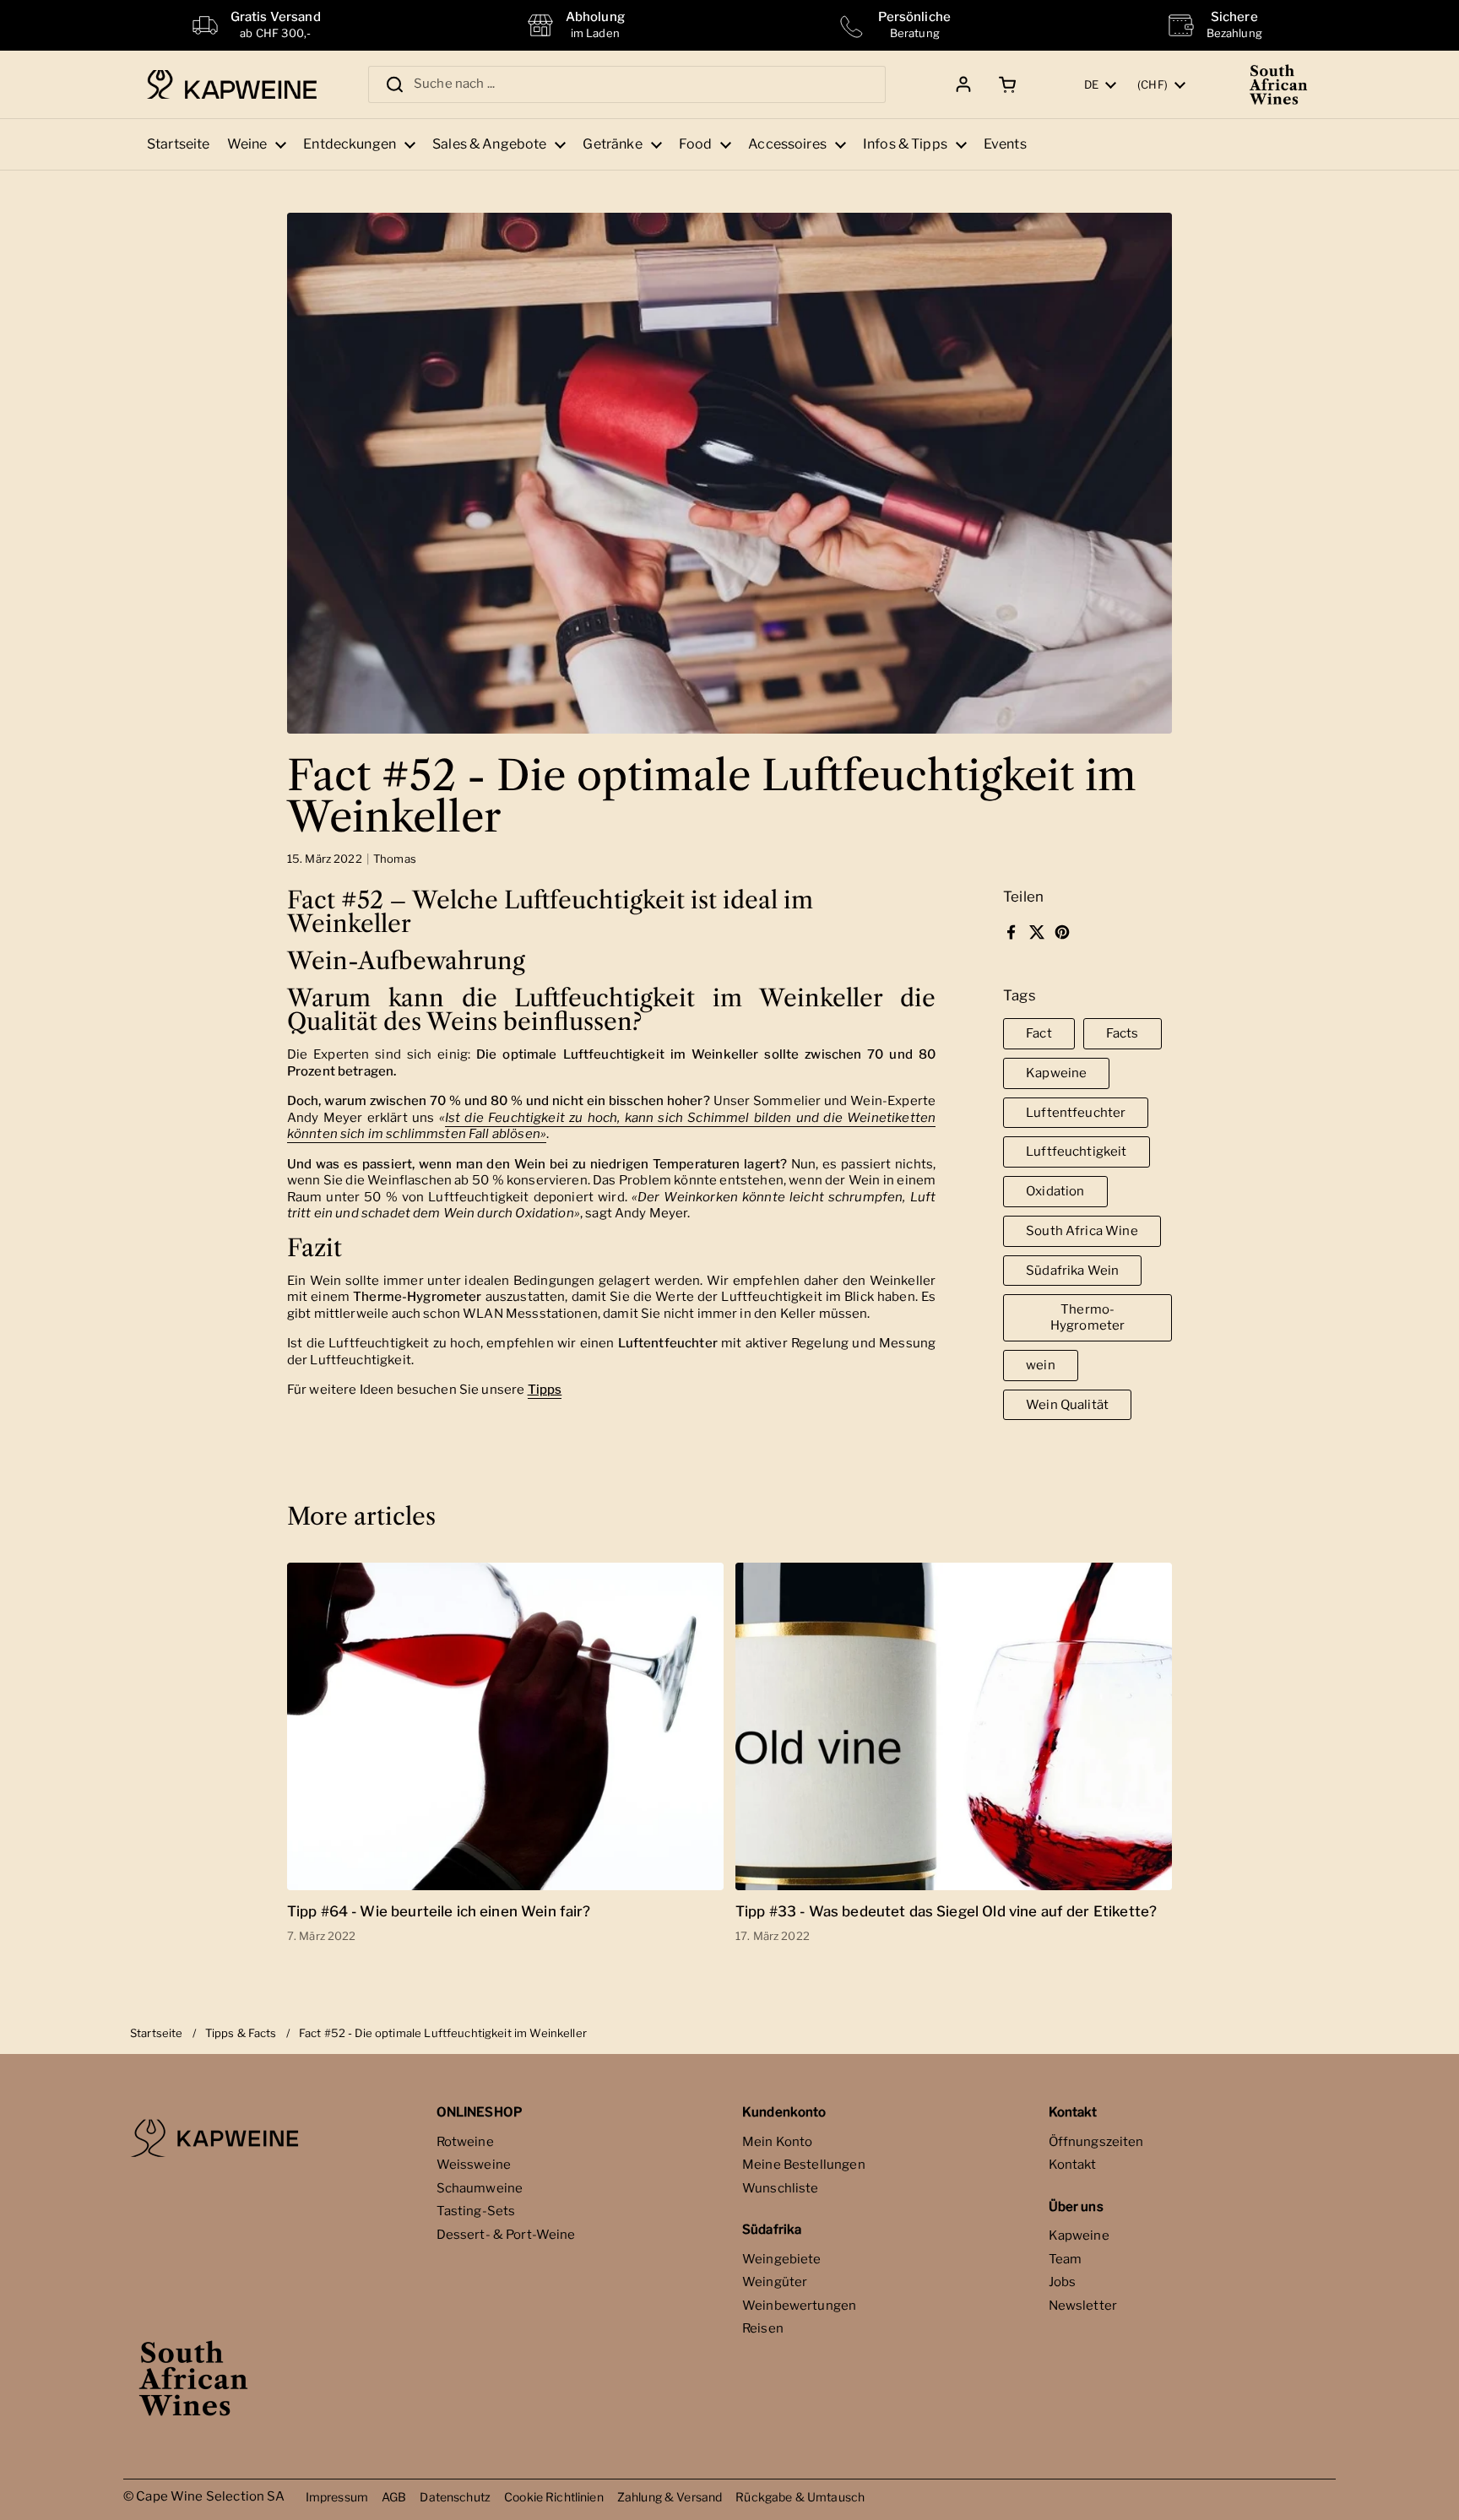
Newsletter (1083, 2306)
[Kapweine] (232, 85)
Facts (1123, 1033)
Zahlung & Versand (670, 2497)
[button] (1004, 84)
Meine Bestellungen (804, 2165)
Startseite (157, 2033)
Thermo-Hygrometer (1088, 1317)
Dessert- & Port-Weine (506, 2235)
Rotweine (465, 2142)
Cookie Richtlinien (554, 2497)
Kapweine (1056, 1073)
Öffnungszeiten (1096, 2142)
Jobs (1063, 2282)
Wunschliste (781, 2188)
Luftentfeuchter (1076, 1113)
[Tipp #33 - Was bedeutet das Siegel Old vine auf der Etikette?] (954, 1726)
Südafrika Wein (1072, 1271)
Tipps (545, 1390)
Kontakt (1073, 2165)
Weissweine (474, 2165)
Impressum (337, 2497)
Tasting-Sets (476, 2211)
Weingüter (775, 2282)
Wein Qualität (1067, 1405)
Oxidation (1055, 1191)
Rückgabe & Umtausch (800, 2497)
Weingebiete (782, 2259)
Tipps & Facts (241, 2033)
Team (1066, 2259)
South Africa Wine (1082, 1231)
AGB (394, 2497)
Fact (1039, 1033)
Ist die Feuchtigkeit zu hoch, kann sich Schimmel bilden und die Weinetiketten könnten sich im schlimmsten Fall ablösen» (611, 1126)
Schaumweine (480, 2188)
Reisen (763, 2328)
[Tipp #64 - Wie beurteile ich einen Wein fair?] (505, 1726)
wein (1041, 1365)
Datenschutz (455, 2497)
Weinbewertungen (799, 2306)
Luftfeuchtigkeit (1076, 1152)
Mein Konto (778, 2142)
